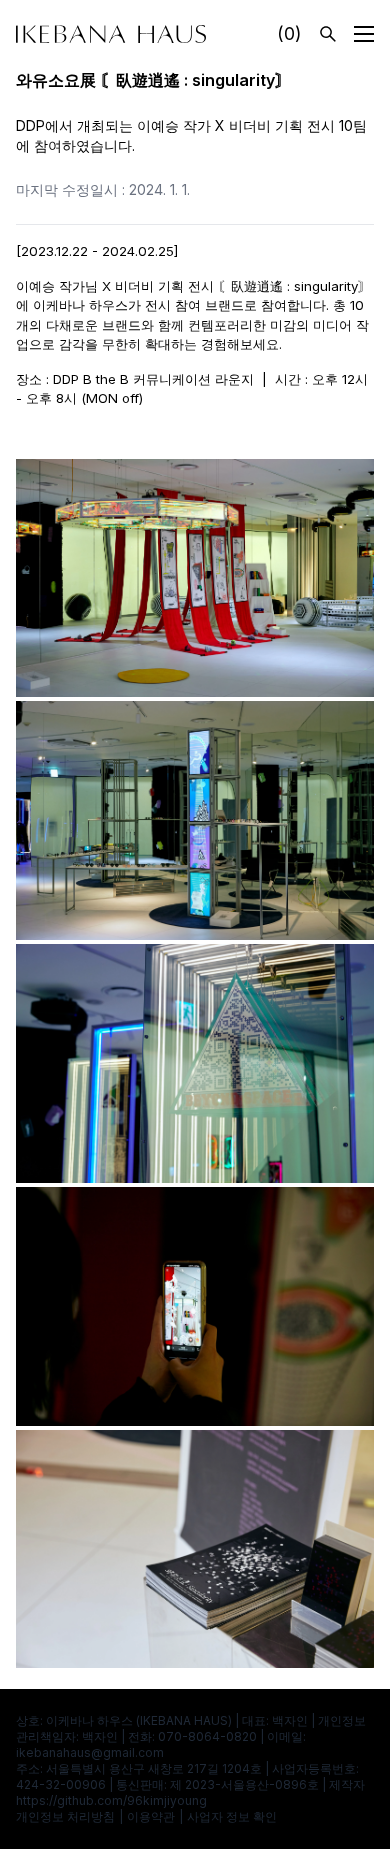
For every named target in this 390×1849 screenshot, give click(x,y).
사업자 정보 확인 (232, 1816)
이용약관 (151, 1816)
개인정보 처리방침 (65, 1816)
